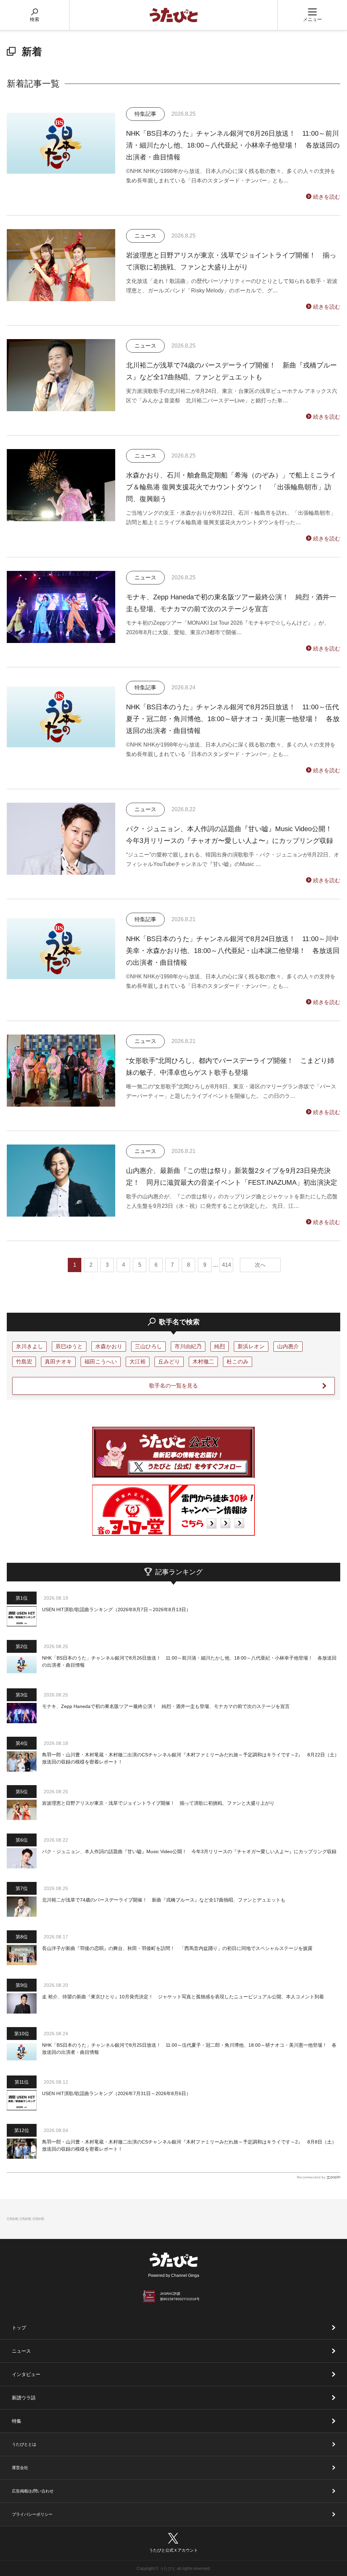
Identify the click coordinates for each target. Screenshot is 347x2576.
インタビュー (26, 2374)
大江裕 (138, 1362)
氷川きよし (29, 1346)
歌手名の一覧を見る (173, 1386)
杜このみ (238, 1362)
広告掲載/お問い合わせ (33, 2491)
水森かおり (109, 1346)
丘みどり (169, 1362)
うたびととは (24, 2444)
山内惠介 (288, 1346)
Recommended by (311, 2177)
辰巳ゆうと (69, 1346)
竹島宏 (24, 1362)
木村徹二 (203, 1362)
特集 (17, 2421)
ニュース (21, 2351)
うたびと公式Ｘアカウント (173, 2550)
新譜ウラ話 (24, 2398)
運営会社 (20, 2468)
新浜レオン (251, 1346)
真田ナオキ (58, 1362)
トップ (19, 2328)
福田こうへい (101, 1362)
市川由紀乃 (188, 1346)
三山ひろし (148, 1346)
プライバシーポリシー (32, 2514)
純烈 (220, 1346)
